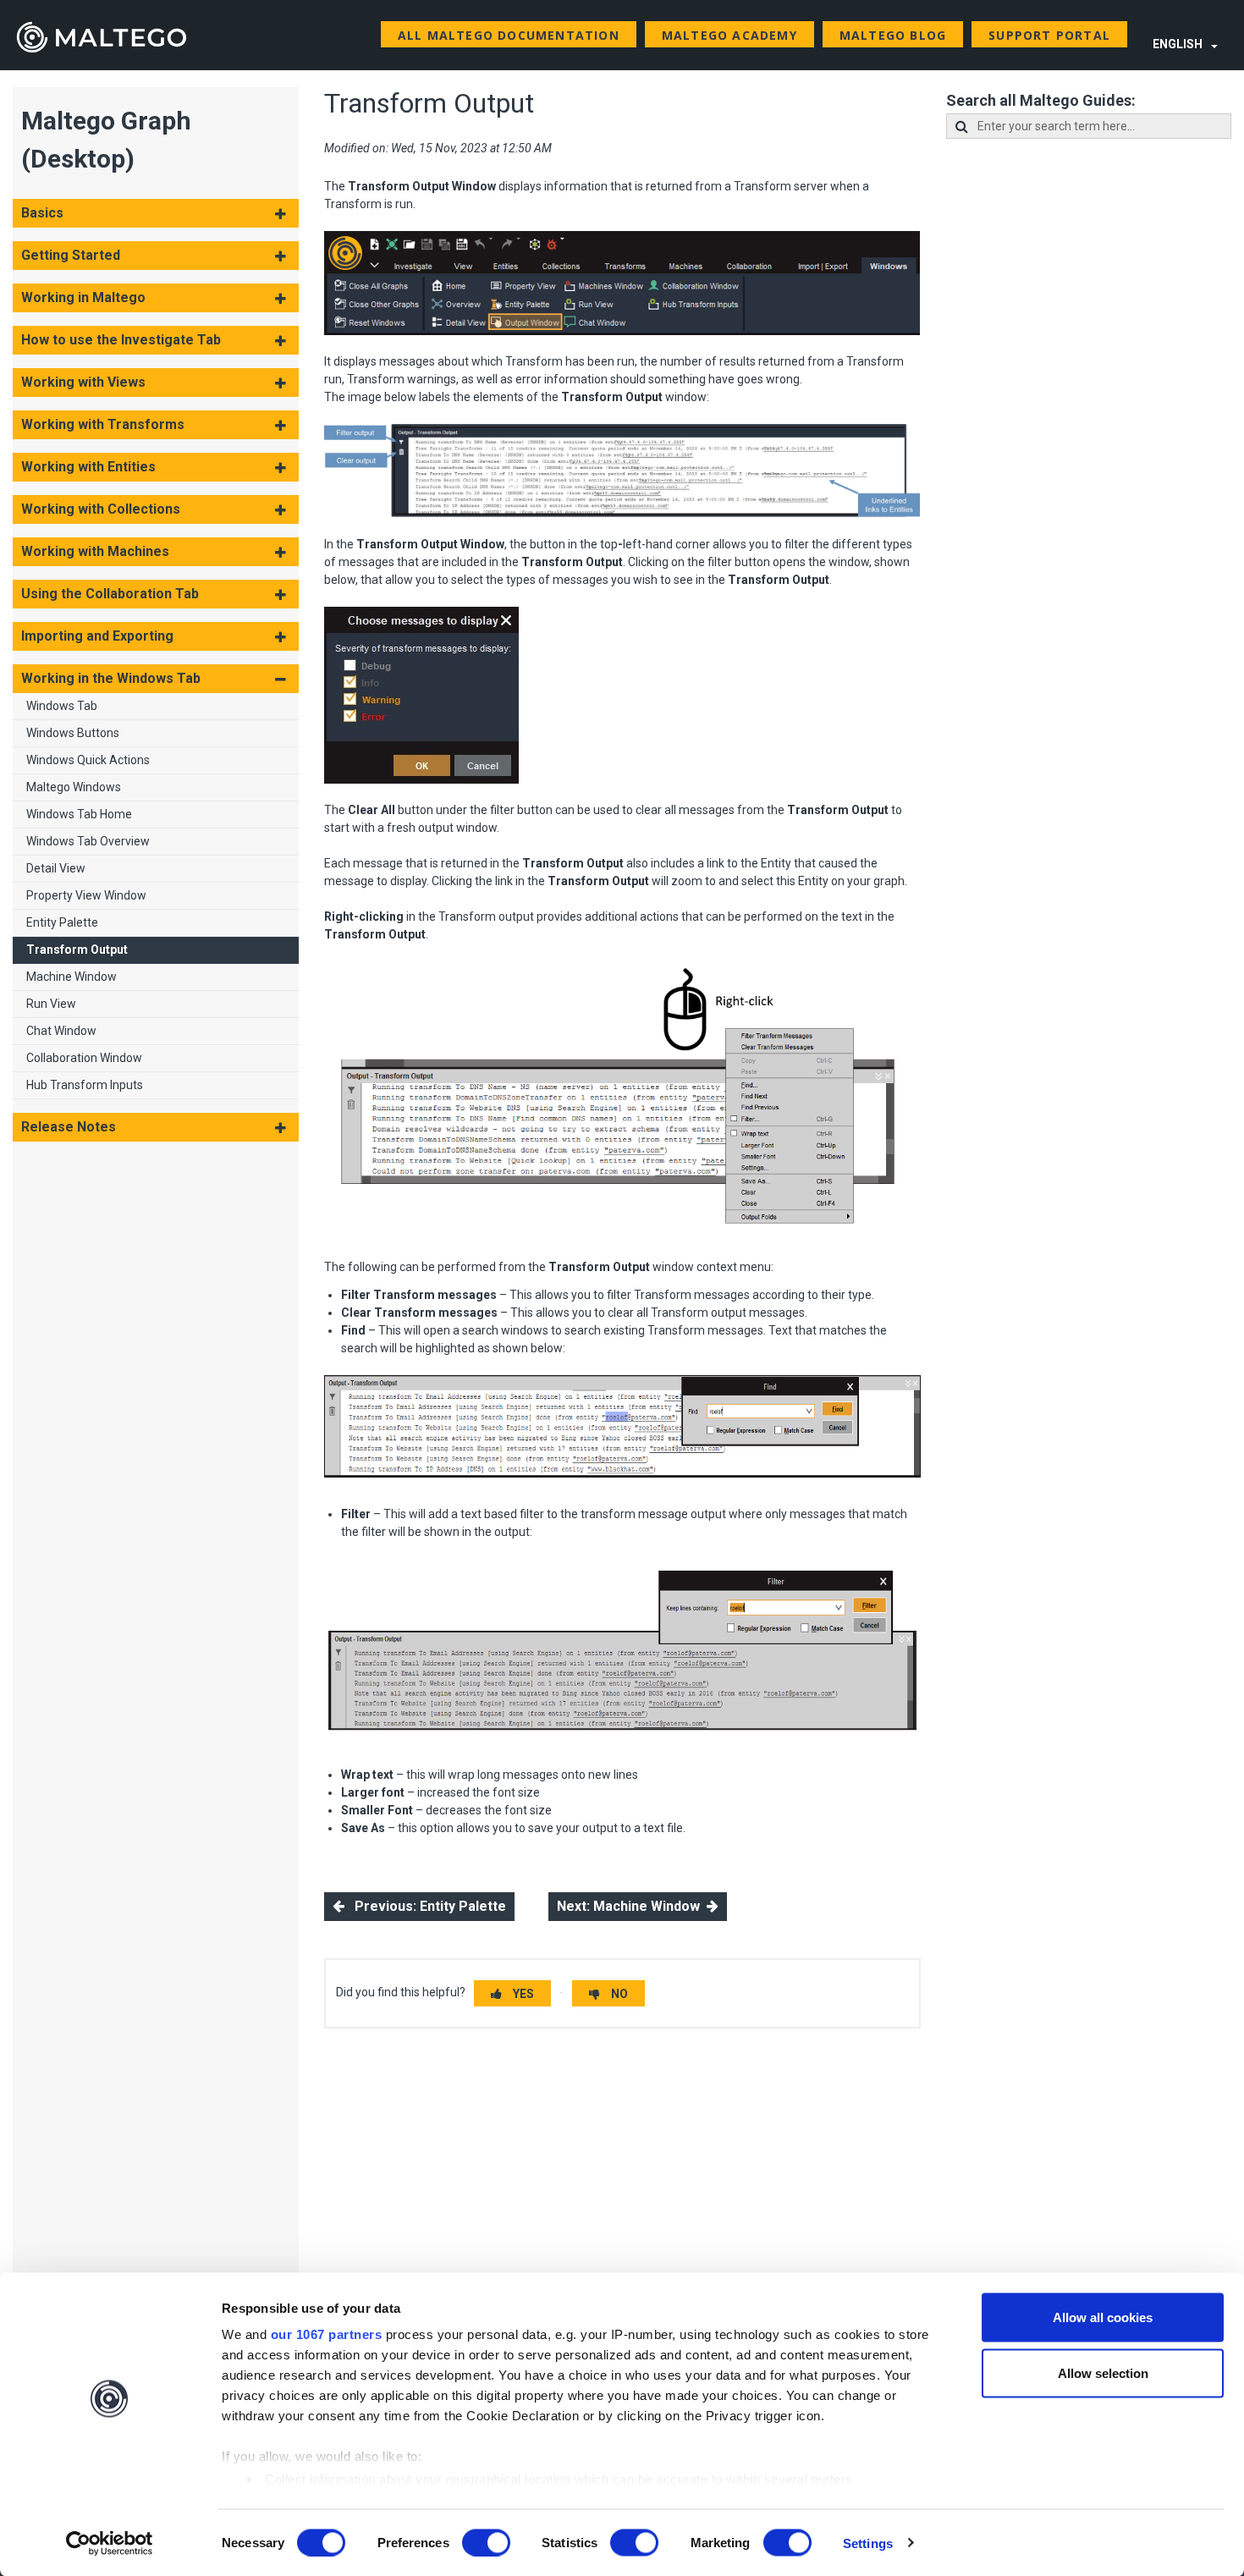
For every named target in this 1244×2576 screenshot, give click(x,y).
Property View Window (86, 895)
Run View (51, 1004)
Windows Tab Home (79, 814)
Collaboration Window (84, 1058)
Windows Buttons (73, 733)
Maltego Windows (74, 787)
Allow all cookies (1103, 2317)
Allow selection (1103, 2372)
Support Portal (1049, 35)
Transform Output (77, 949)
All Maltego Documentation (509, 35)
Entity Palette (62, 922)
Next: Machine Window (632, 1906)
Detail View (56, 868)
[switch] (486, 2542)
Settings (868, 2543)
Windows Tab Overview (88, 841)
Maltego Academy (729, 35)
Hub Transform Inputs (85, 1085)
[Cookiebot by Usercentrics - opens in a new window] (110, 2543)
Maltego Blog (893, 35)
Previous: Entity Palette (425, 1906)
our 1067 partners (327, 2334)
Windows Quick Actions (88, 760)
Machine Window (72, 977)
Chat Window (61, 1031)
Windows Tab (62, 706)
